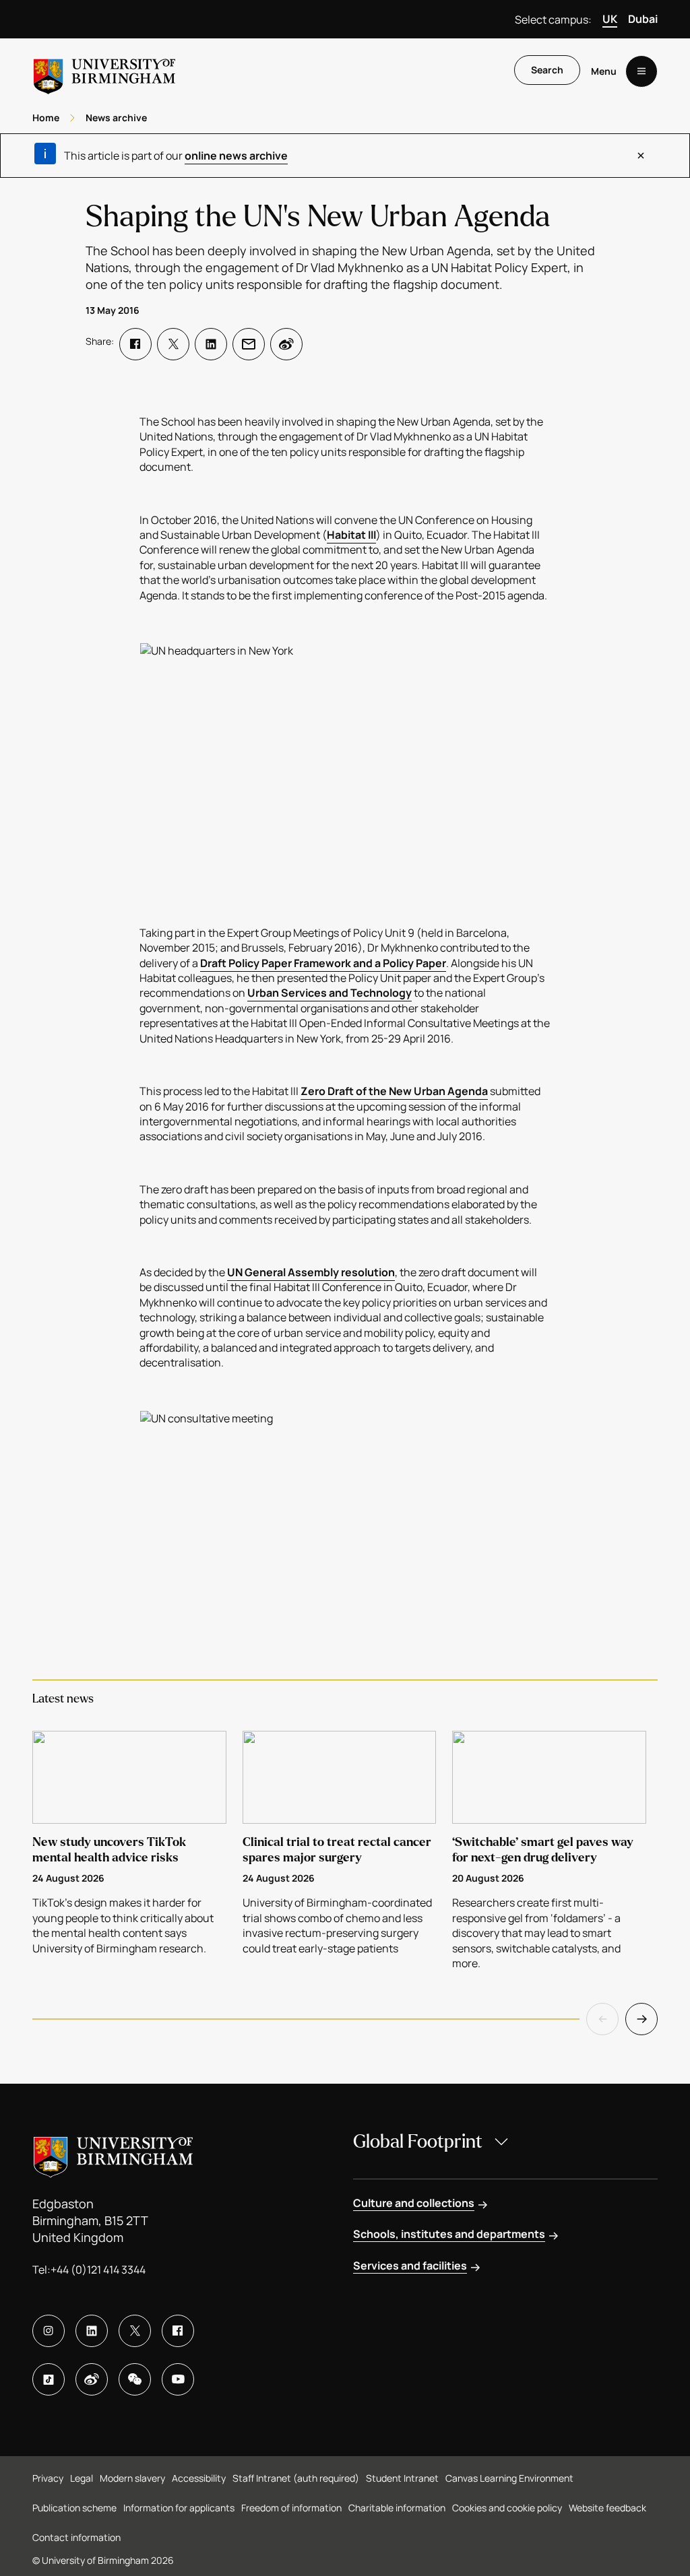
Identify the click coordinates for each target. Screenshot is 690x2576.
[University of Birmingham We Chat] (135, 2379)
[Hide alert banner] (641, 156)
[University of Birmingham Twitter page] (135, 2331)
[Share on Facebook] (135, 344)
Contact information (76, 2537)
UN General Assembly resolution (311, 1272)
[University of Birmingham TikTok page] (49, 2379)
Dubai (643, 19)
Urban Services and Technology (330, 993)
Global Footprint (418, 2142)
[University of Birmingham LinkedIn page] (92, 2331)
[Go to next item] (641, 2019)
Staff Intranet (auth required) (296, 2478)
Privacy (48, 2478)
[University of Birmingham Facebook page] (178, 2331)
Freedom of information (291, 2508)
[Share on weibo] (286, 344)
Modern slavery (132, 2478)
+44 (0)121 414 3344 (98, 2270)
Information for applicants (179, 2508)
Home (46, 118)
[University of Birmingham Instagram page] (49, 2331)
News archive (116, 118)
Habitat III (351, 535)
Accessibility (199, 2478)
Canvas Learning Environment (509, 2478)
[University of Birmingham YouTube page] (178, 2379)
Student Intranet (402, 2478)
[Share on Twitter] (173, 344)
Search (547, 70)
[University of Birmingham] (104, 71)
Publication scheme (74, 2508)
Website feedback (607, 2508)
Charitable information (397, 2508)
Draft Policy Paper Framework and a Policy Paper (323, 963)
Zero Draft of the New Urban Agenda (394, 1091)
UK (610, 19)
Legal (82, 2478)
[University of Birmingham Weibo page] (92, 2379)
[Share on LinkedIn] (211, 344)
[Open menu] (641, 71)
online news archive (236, 156)
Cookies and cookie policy (507, 2508)
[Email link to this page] (249, 344)
